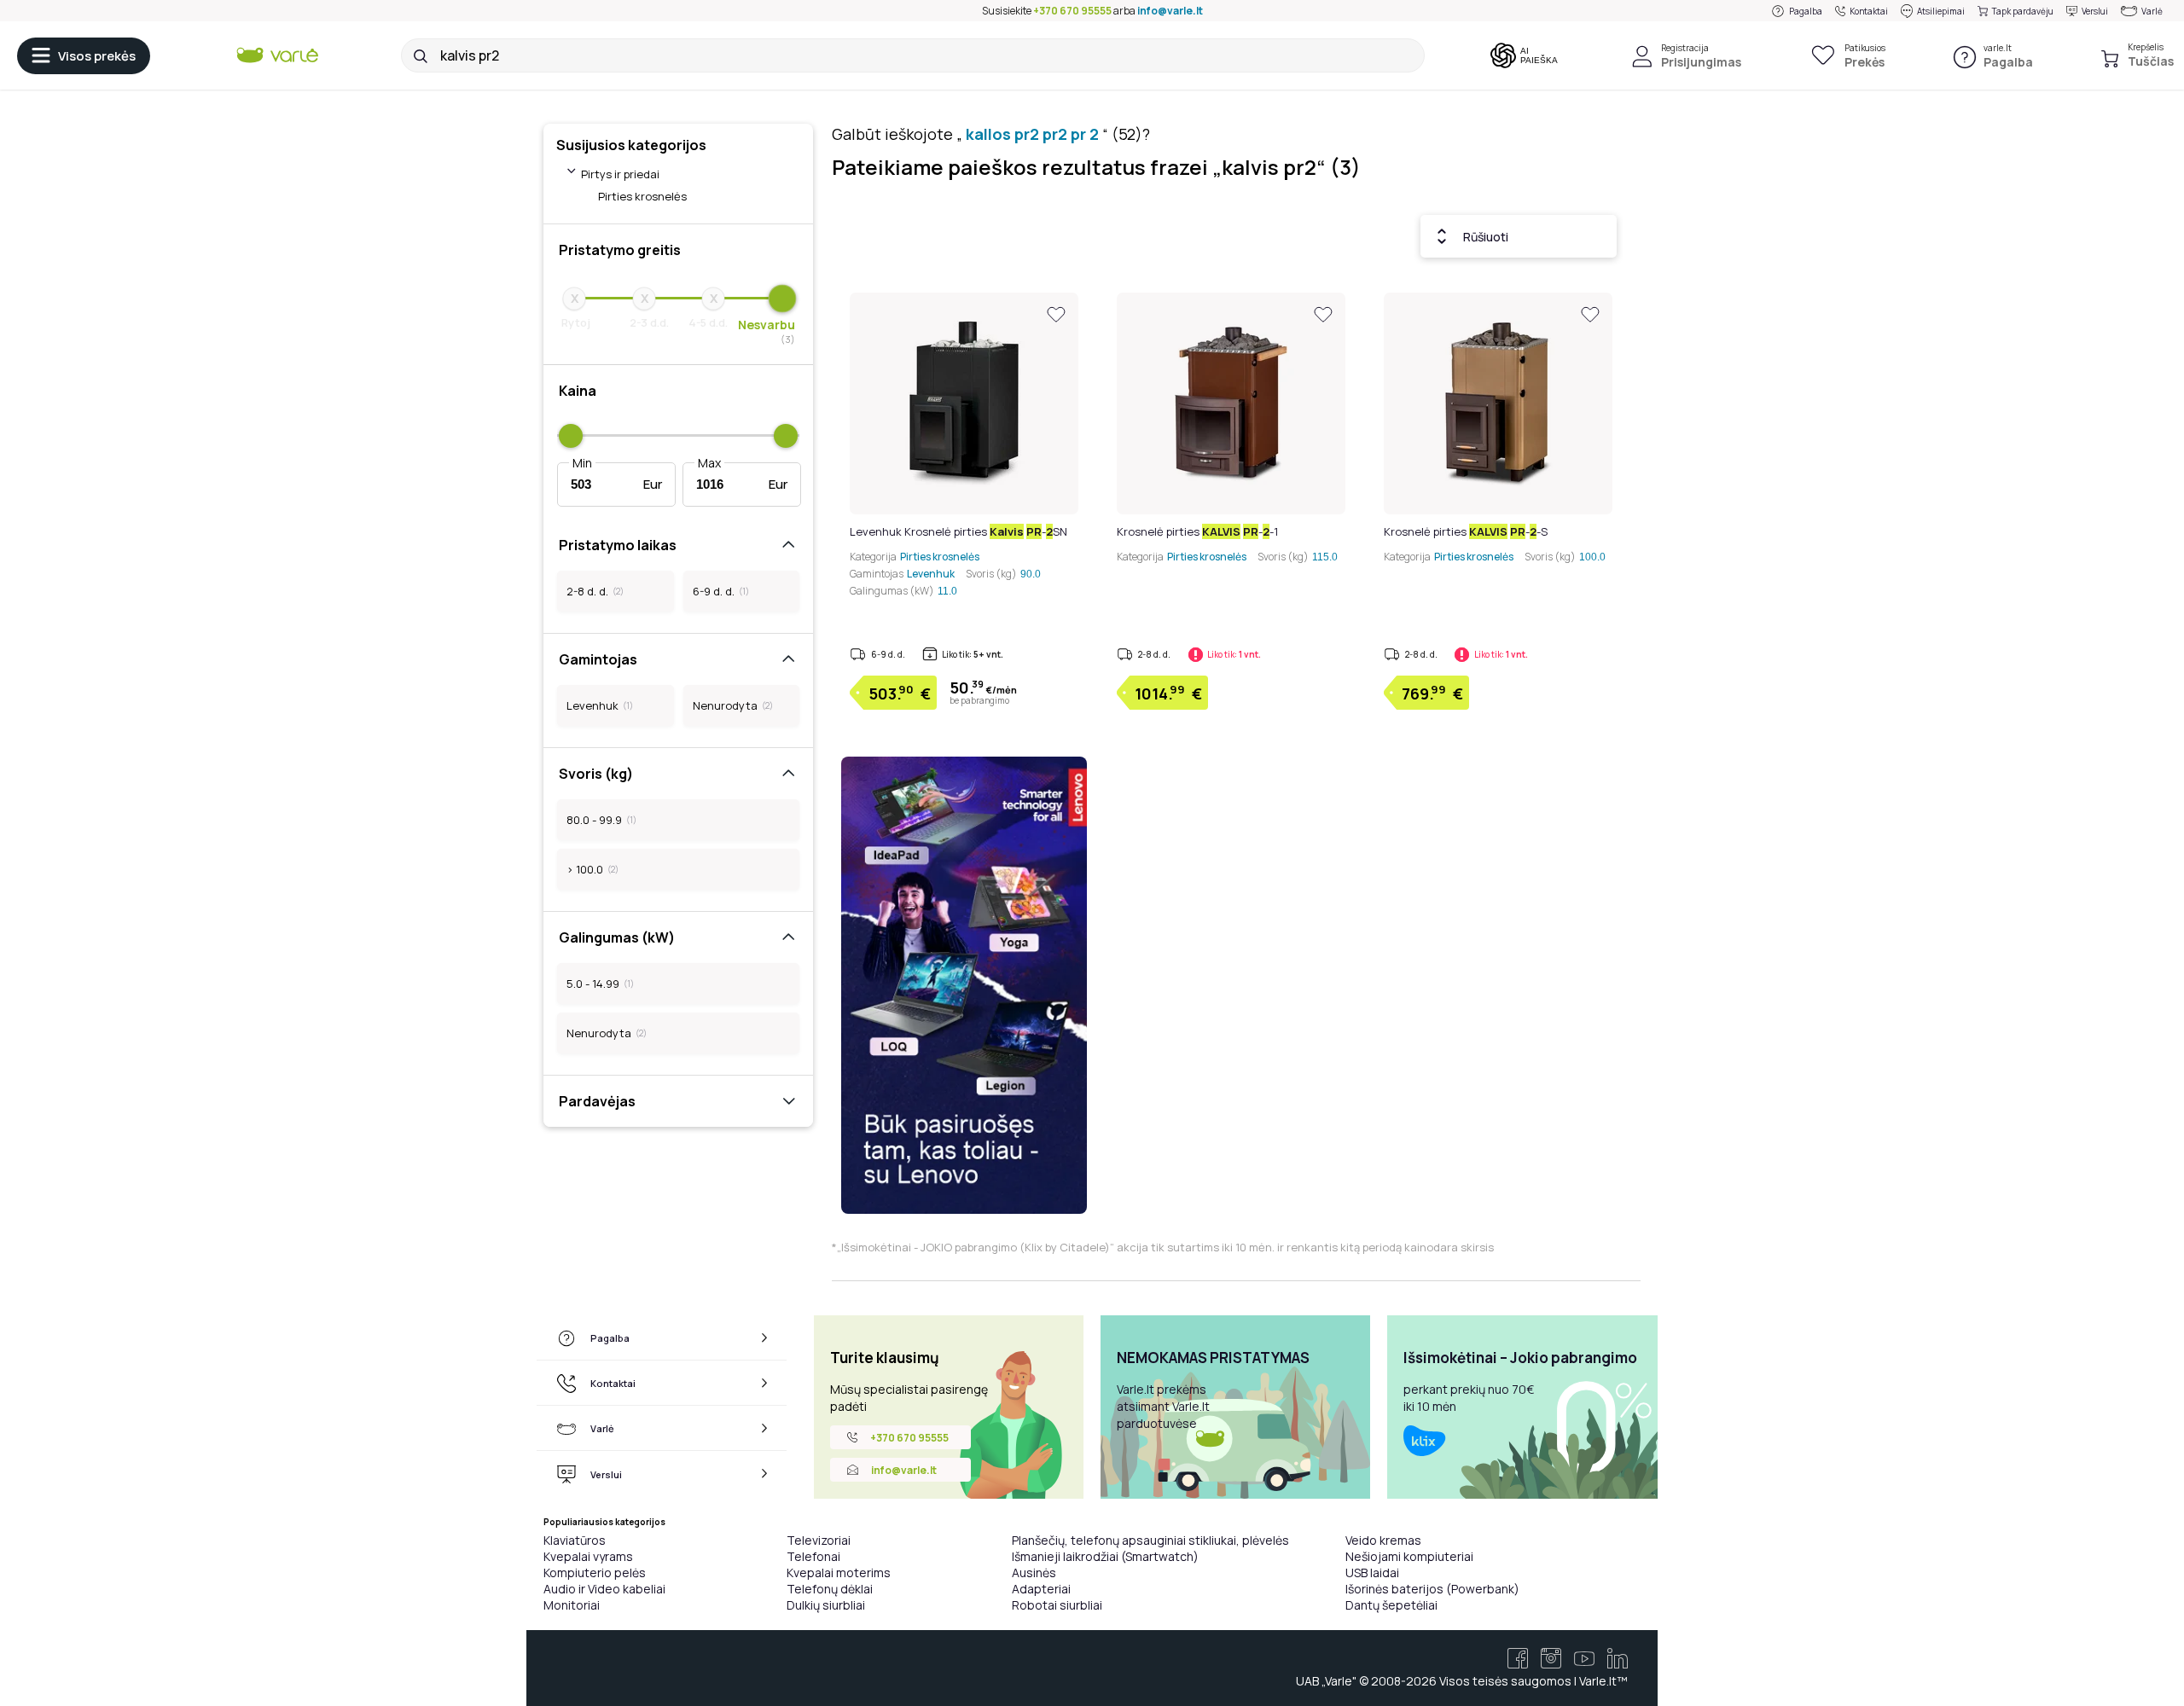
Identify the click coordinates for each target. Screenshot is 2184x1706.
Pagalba (1806, 11)
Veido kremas (1383, 1540)
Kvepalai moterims (839, 1573)
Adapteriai (1041, 1589)
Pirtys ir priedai (620, 174)
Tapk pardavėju (2023, 11)
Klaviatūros (575, 1540)
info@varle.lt (1170, 11)
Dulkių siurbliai (826, 1605)
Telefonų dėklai (830, 1589)
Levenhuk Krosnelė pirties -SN (958, 531)
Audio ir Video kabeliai (604, 1589)
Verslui (2095, 11)
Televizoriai (819, 1540)
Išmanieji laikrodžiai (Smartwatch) (1105, 1556)
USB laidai (1372, 1573)
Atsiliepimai (1941, 11)
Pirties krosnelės (642, 196)
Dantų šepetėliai (1391, 1605)
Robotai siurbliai (1057, 1605)
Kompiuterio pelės (595, 1573)
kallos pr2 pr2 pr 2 (1032, 134)
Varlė (2152, 11)
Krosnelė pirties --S (1466, 531)
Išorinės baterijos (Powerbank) (1432, 1589)
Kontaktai (1869, 11)
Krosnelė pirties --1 (1197, 531)
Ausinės (1034, 1573)
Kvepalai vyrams (588, 1556)
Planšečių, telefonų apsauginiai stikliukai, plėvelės (1150, 1540)
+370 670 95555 (1072, 11)
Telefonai (813, 1556)
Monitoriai (572, 1605)
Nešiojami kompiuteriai (1409, 1556)
